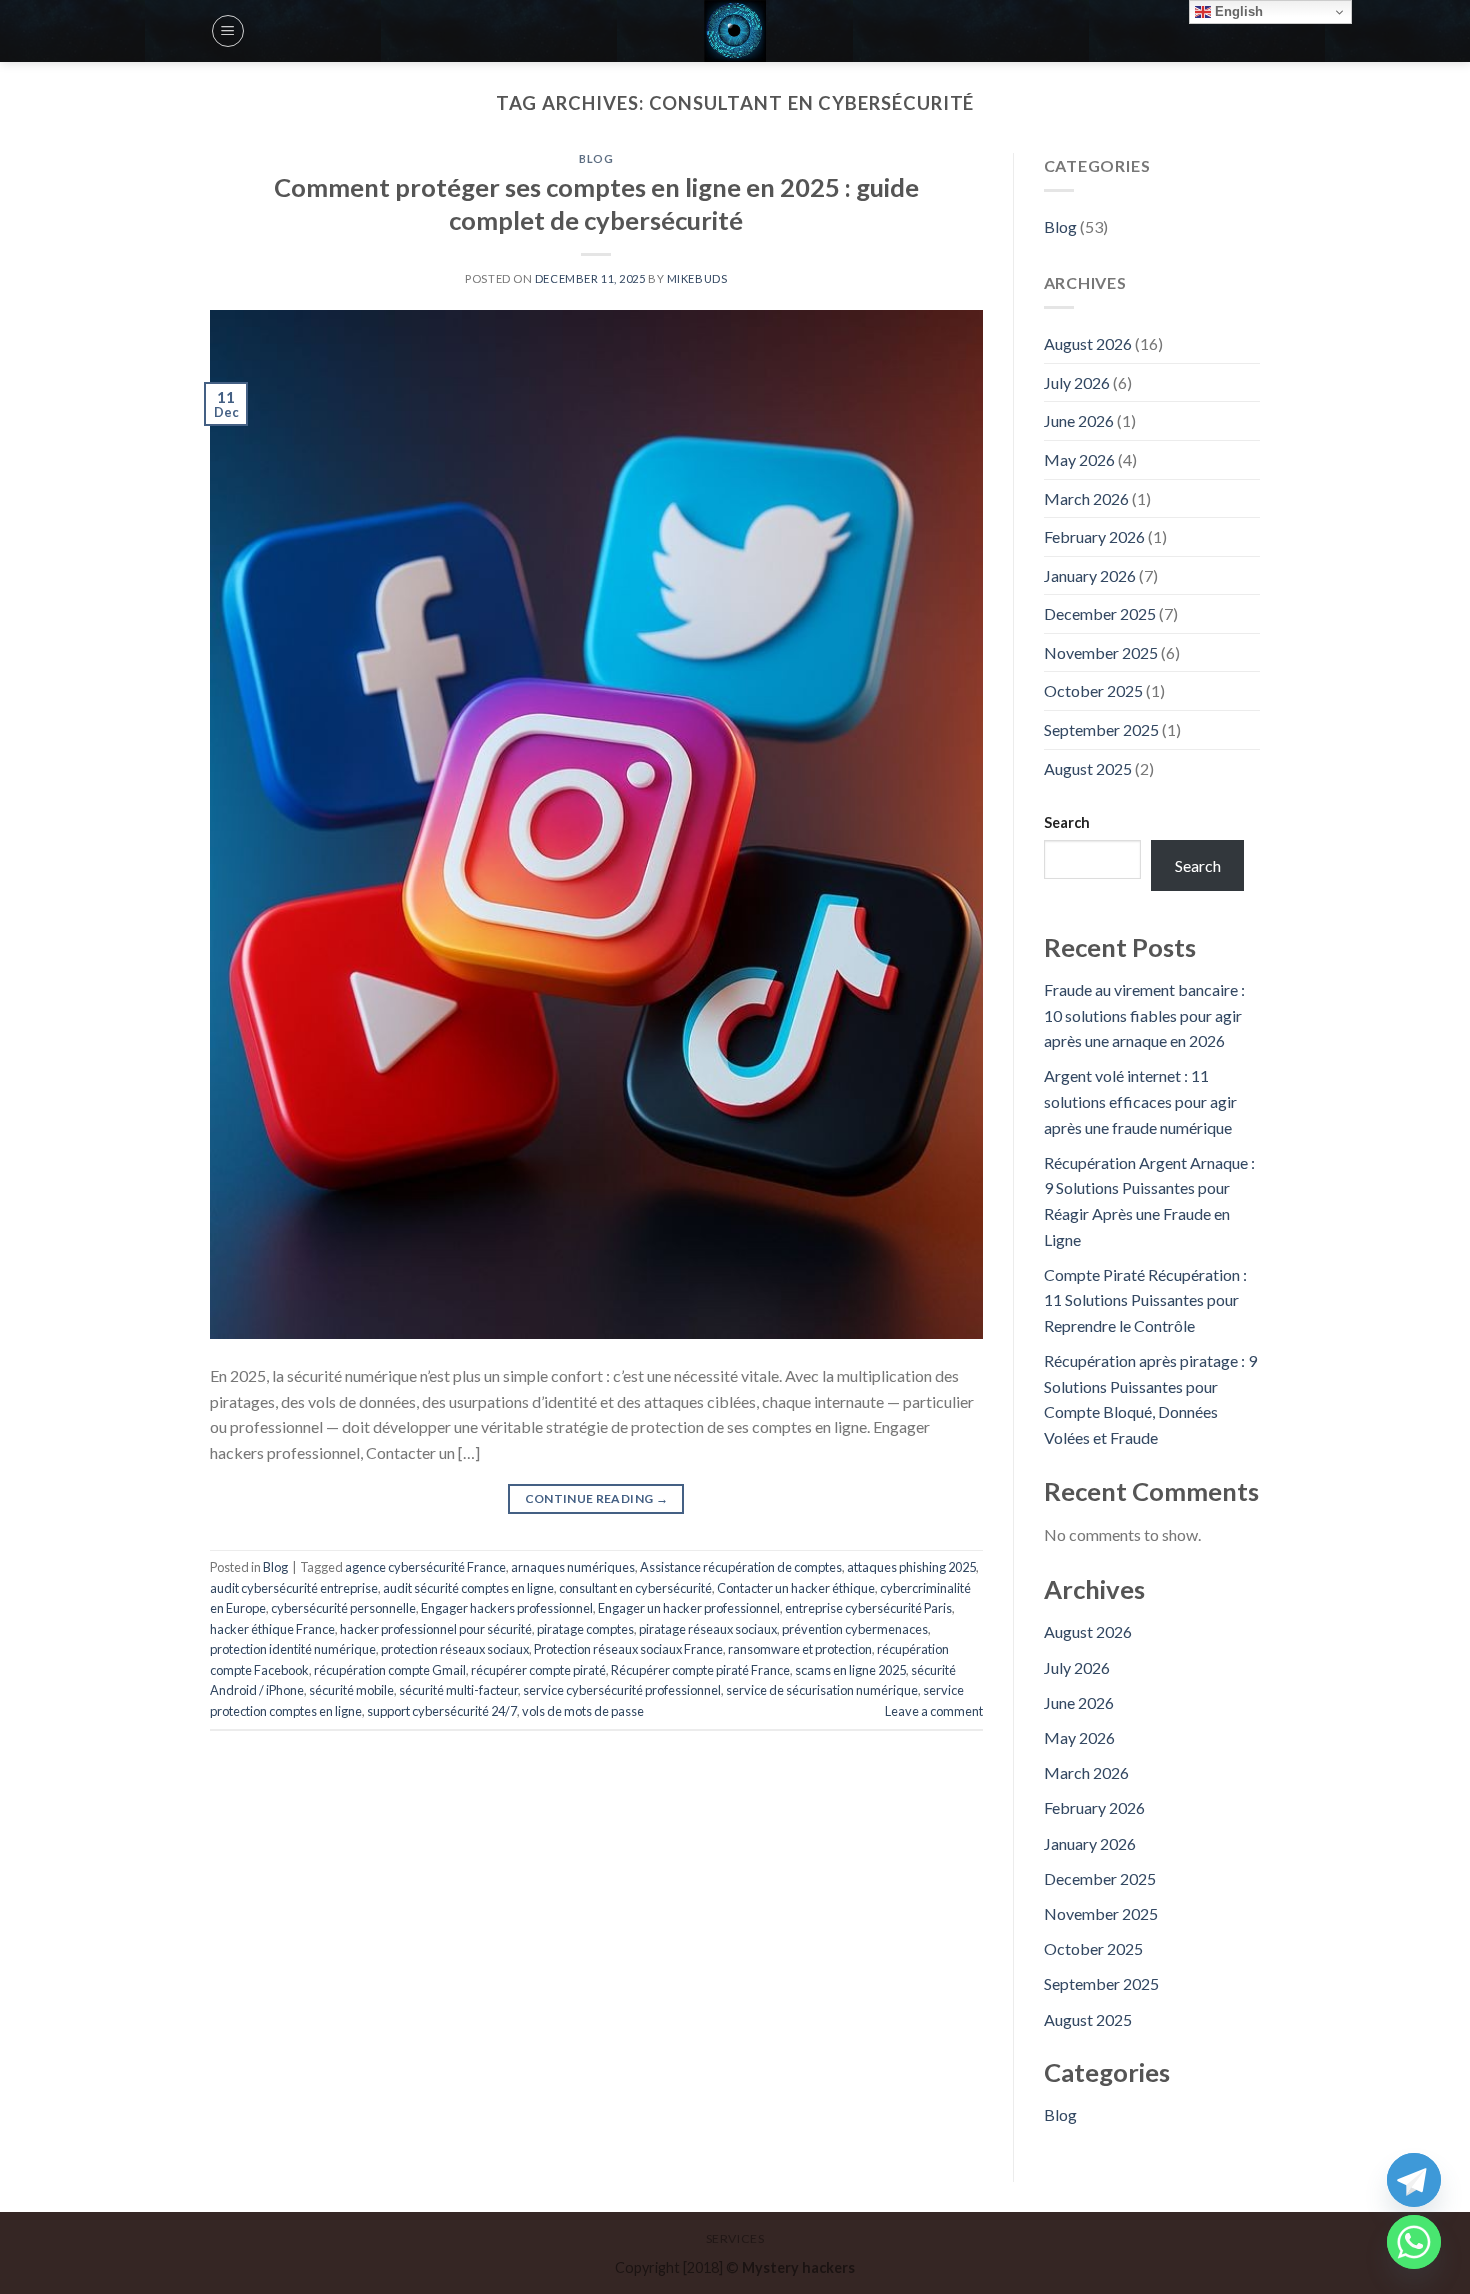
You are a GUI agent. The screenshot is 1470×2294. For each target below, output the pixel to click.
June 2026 (1079, 420)
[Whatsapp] (1414, 2242)
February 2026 (1094, 536)
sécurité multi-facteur (458, 1690)
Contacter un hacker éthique (796, 1588)
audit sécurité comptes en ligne (468, 1588)
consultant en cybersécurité (635, 1588)
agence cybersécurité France (425, 1567)
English (1237, 11)
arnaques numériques (573, 1567)
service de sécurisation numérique (822, 1690)
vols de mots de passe (583, 1711)
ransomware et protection (800, 1649)
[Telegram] (1414, 2180)
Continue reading (597, 1498)
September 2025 (1101, 729)
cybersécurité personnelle (343, 1608)
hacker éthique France (272, 1629)
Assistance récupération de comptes (741, 1567)
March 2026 (1086, 498)
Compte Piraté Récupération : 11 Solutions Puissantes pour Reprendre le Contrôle (1145, 1300)
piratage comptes (585, 1629)
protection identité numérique (293, 1649)
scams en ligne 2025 (850, 1670)
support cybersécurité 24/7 (442, 1711)
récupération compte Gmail (390, 1670)
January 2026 (1090, 575)
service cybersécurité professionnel (622, 1690)
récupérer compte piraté (538, 1670)
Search (1067, 822)
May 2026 (1079, 459)
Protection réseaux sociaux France (628, 1649)
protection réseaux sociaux (455, 1649)
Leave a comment (934, 1711)
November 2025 (1101, 652)
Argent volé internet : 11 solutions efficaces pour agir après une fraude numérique (1140, 1101)
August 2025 (1088, 768)
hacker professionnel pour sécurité (436, 1629)
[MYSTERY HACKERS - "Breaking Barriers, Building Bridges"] (735, 31)
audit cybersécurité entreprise (294, 1588)
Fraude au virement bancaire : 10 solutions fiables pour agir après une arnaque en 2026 (1144, 1015)
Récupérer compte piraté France (700, 1670)
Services (735, 2238)
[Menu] (228, 31)
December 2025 (1100, 613)
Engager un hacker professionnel (689, 1608)
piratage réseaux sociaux (708, 1629)
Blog (596, 158)
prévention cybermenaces (855, 1629)
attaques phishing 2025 (911, 1567)
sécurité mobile (351, 1690)
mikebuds (697, 278)
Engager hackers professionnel (507, 1608)
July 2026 (1077, 382)
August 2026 (1088, 343)
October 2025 (1093, 690)
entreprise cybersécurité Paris (868, 1608)
